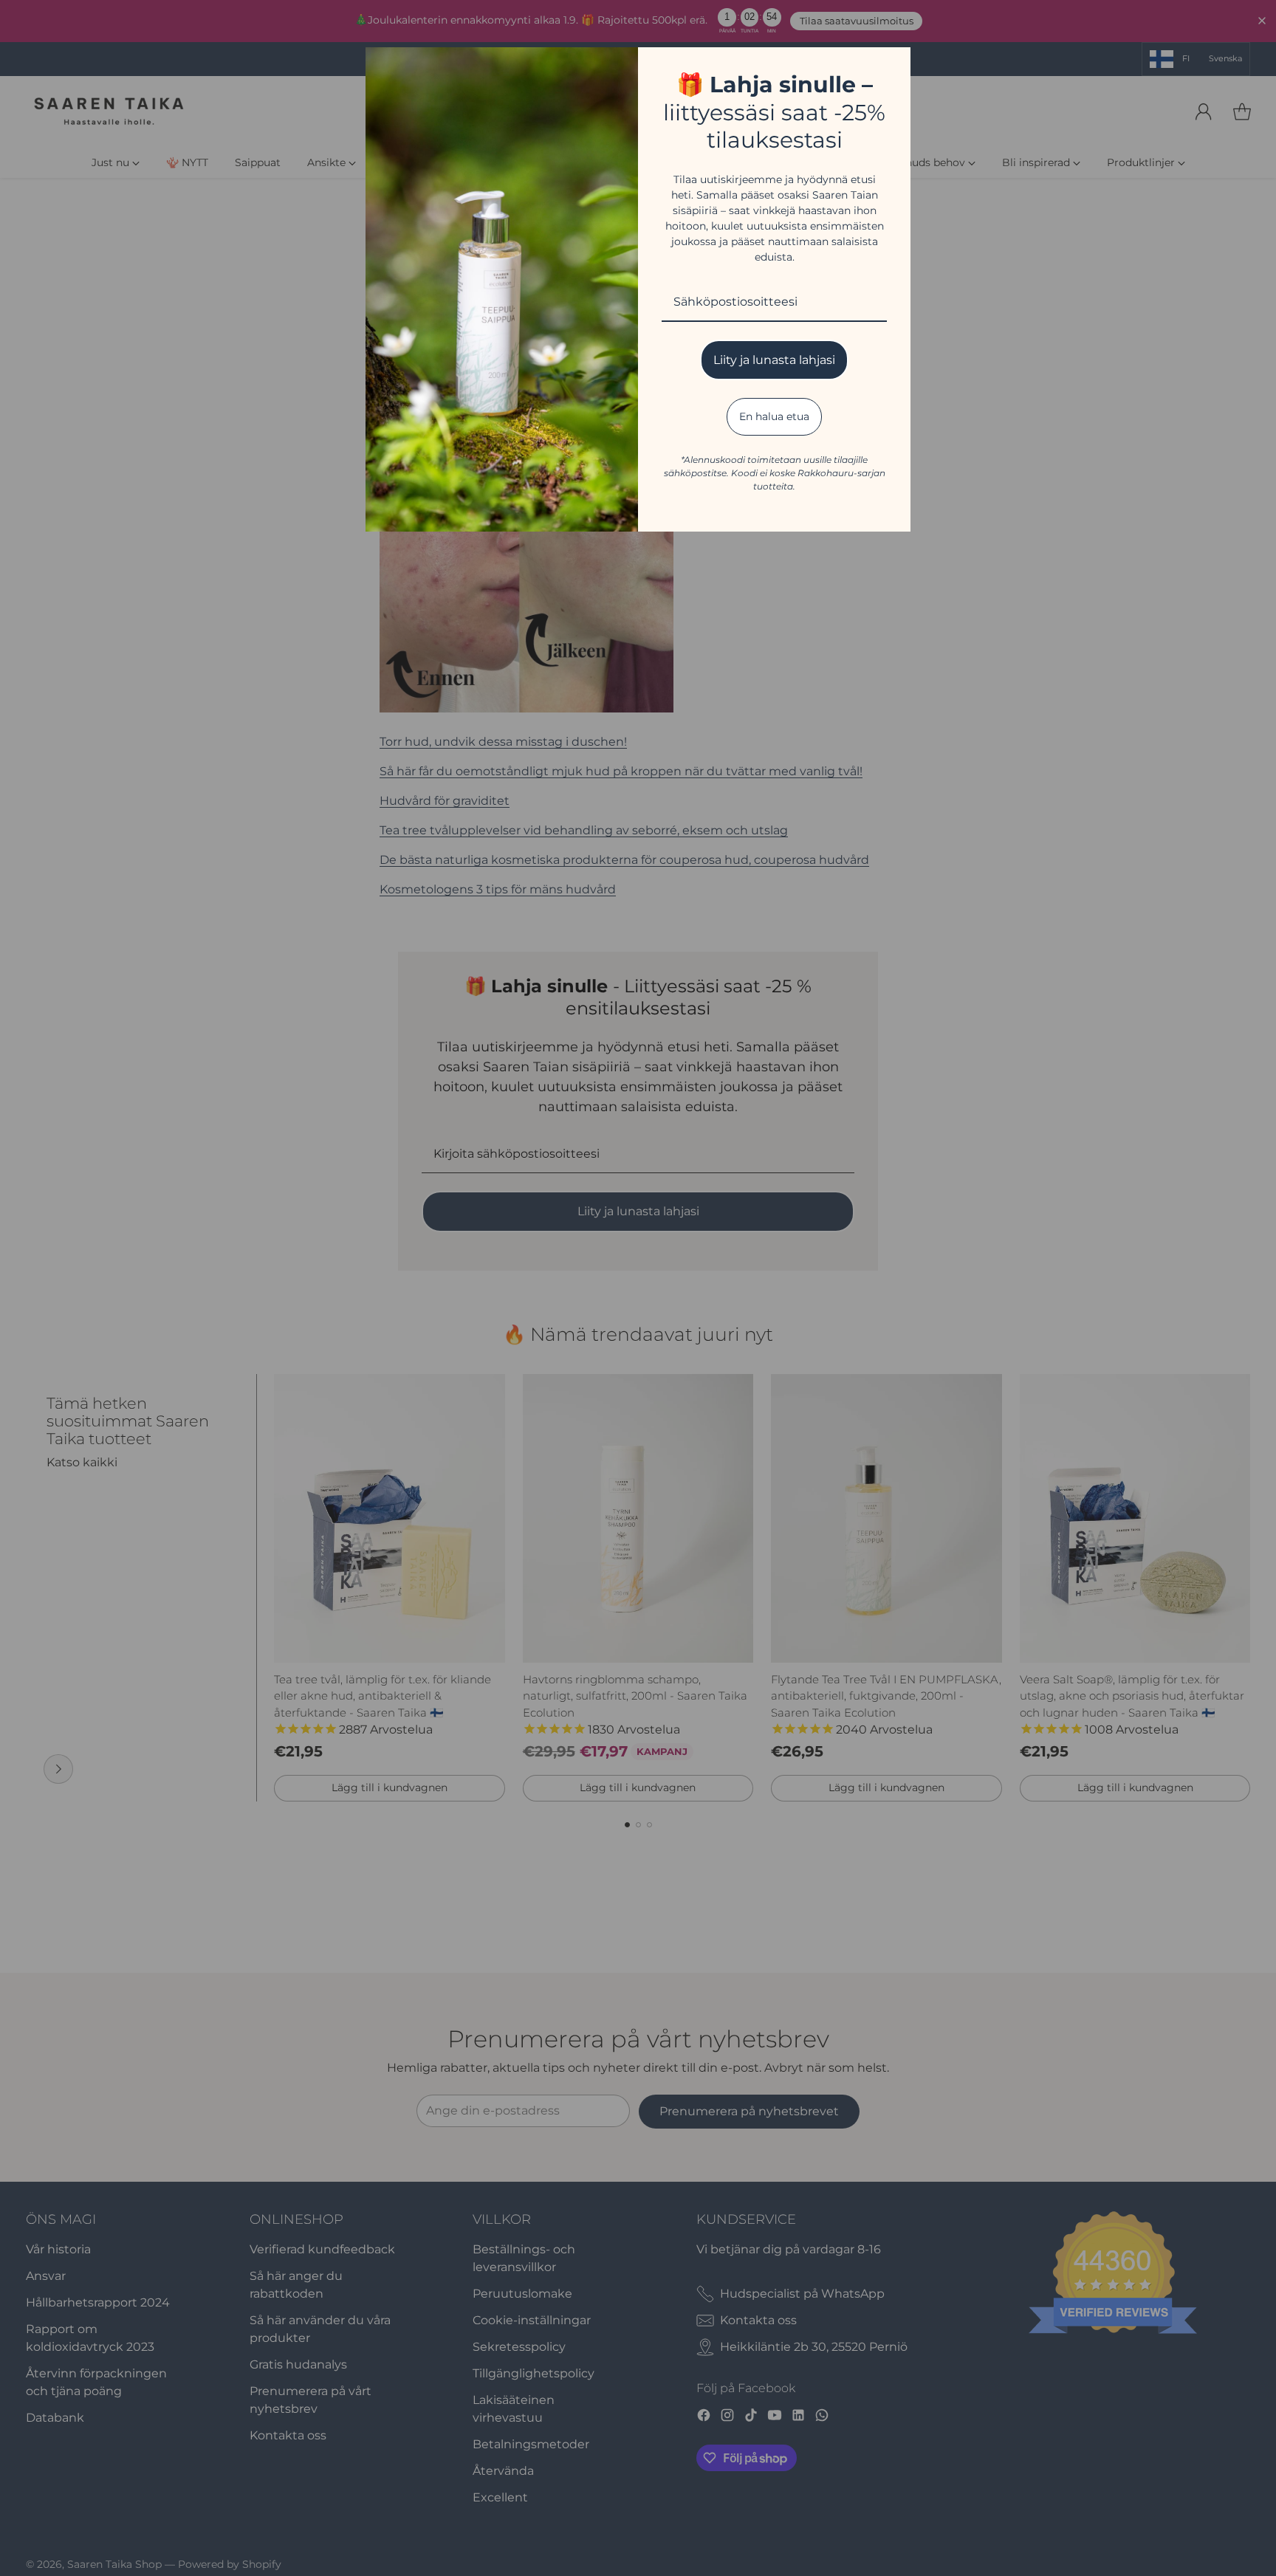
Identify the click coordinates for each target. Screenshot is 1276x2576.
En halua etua (774, 416)
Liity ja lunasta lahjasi (774, 360)
